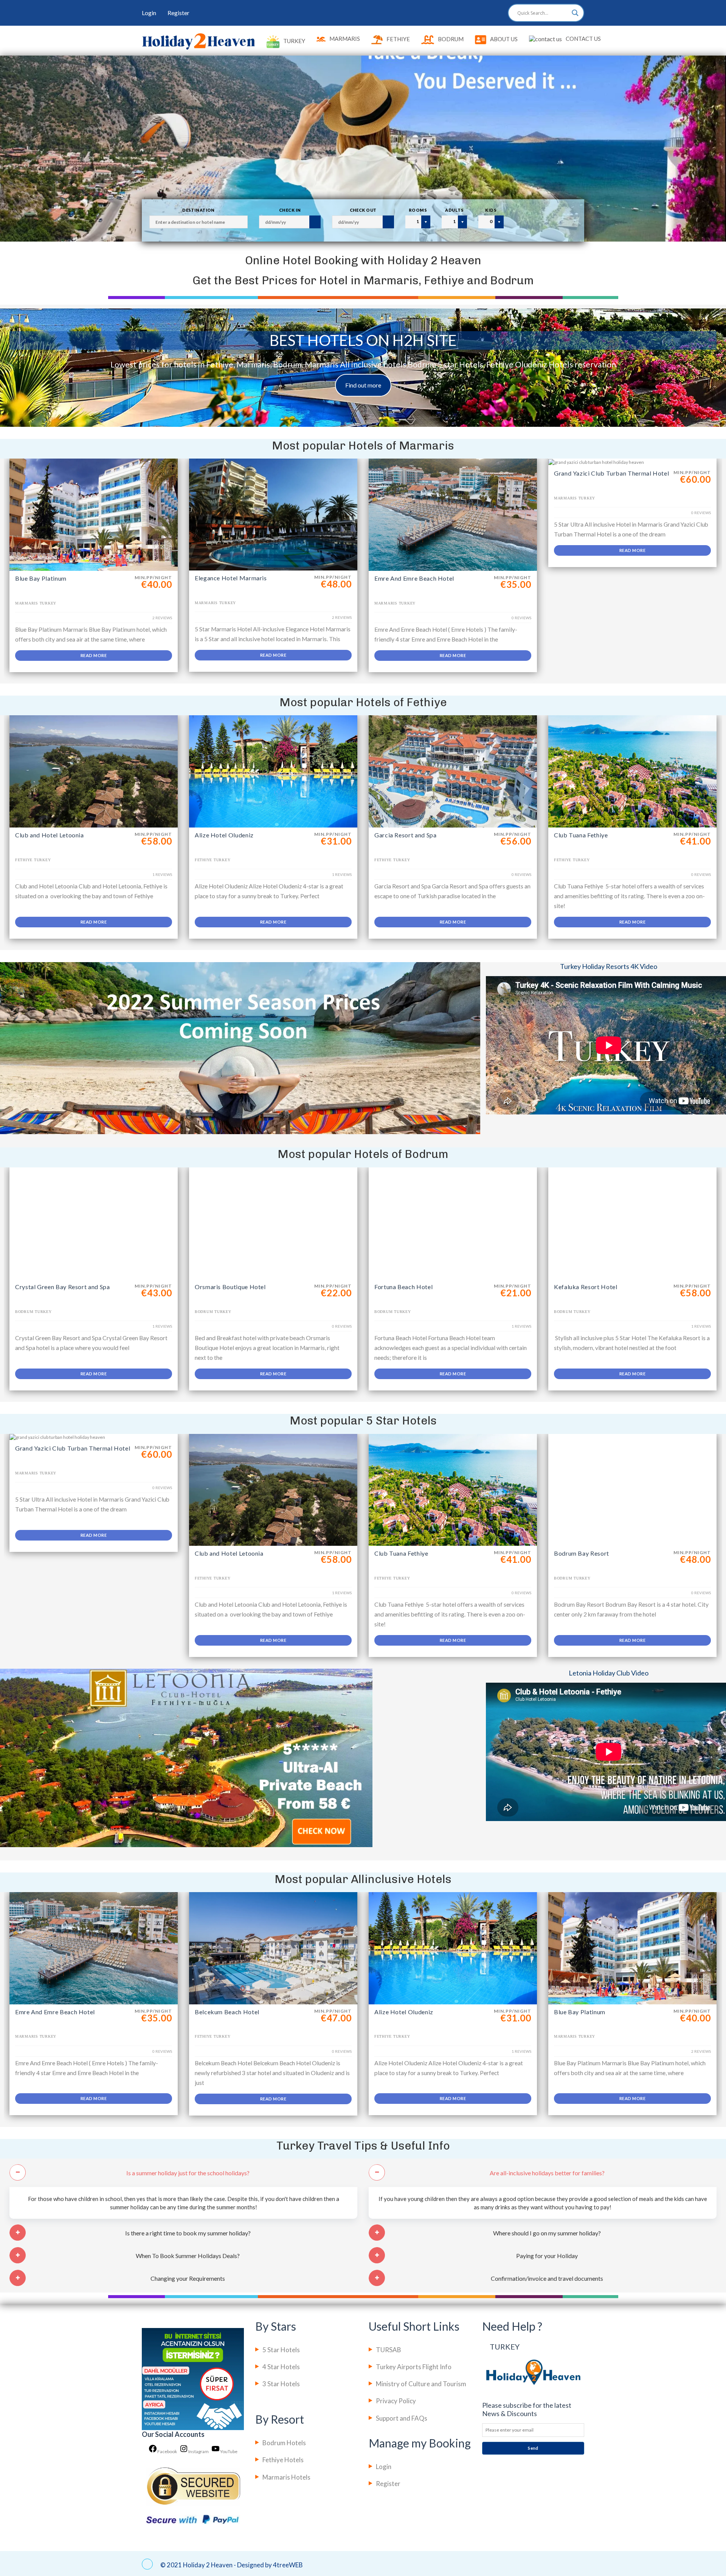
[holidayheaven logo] (199, 41)
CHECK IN (290, 210)
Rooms (418, 210)
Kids (491, 210)
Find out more (363, 385)
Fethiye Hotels (283, 2460)
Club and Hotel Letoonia (50, 835)
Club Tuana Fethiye (581, 835)
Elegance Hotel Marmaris (231, 578)
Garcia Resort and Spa (405, 835)
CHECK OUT (363, 210)
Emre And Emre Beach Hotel (414, 578)
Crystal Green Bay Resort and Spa (62, 1287)
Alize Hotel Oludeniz (224, 835)
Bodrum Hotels (284, 2443)
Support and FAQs (402, 2418)
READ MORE (94, 655)
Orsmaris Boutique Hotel (230, 1287)
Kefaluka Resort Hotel (586, 1287)
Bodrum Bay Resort (582, 1553)
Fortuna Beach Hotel (403, 1287)
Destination (199, 210)
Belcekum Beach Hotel (227, 2012)
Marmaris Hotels (286, 2477)
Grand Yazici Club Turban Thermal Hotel (611, 473)
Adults (454, 210)
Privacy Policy (396, 2401)
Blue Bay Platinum (41, 578)
